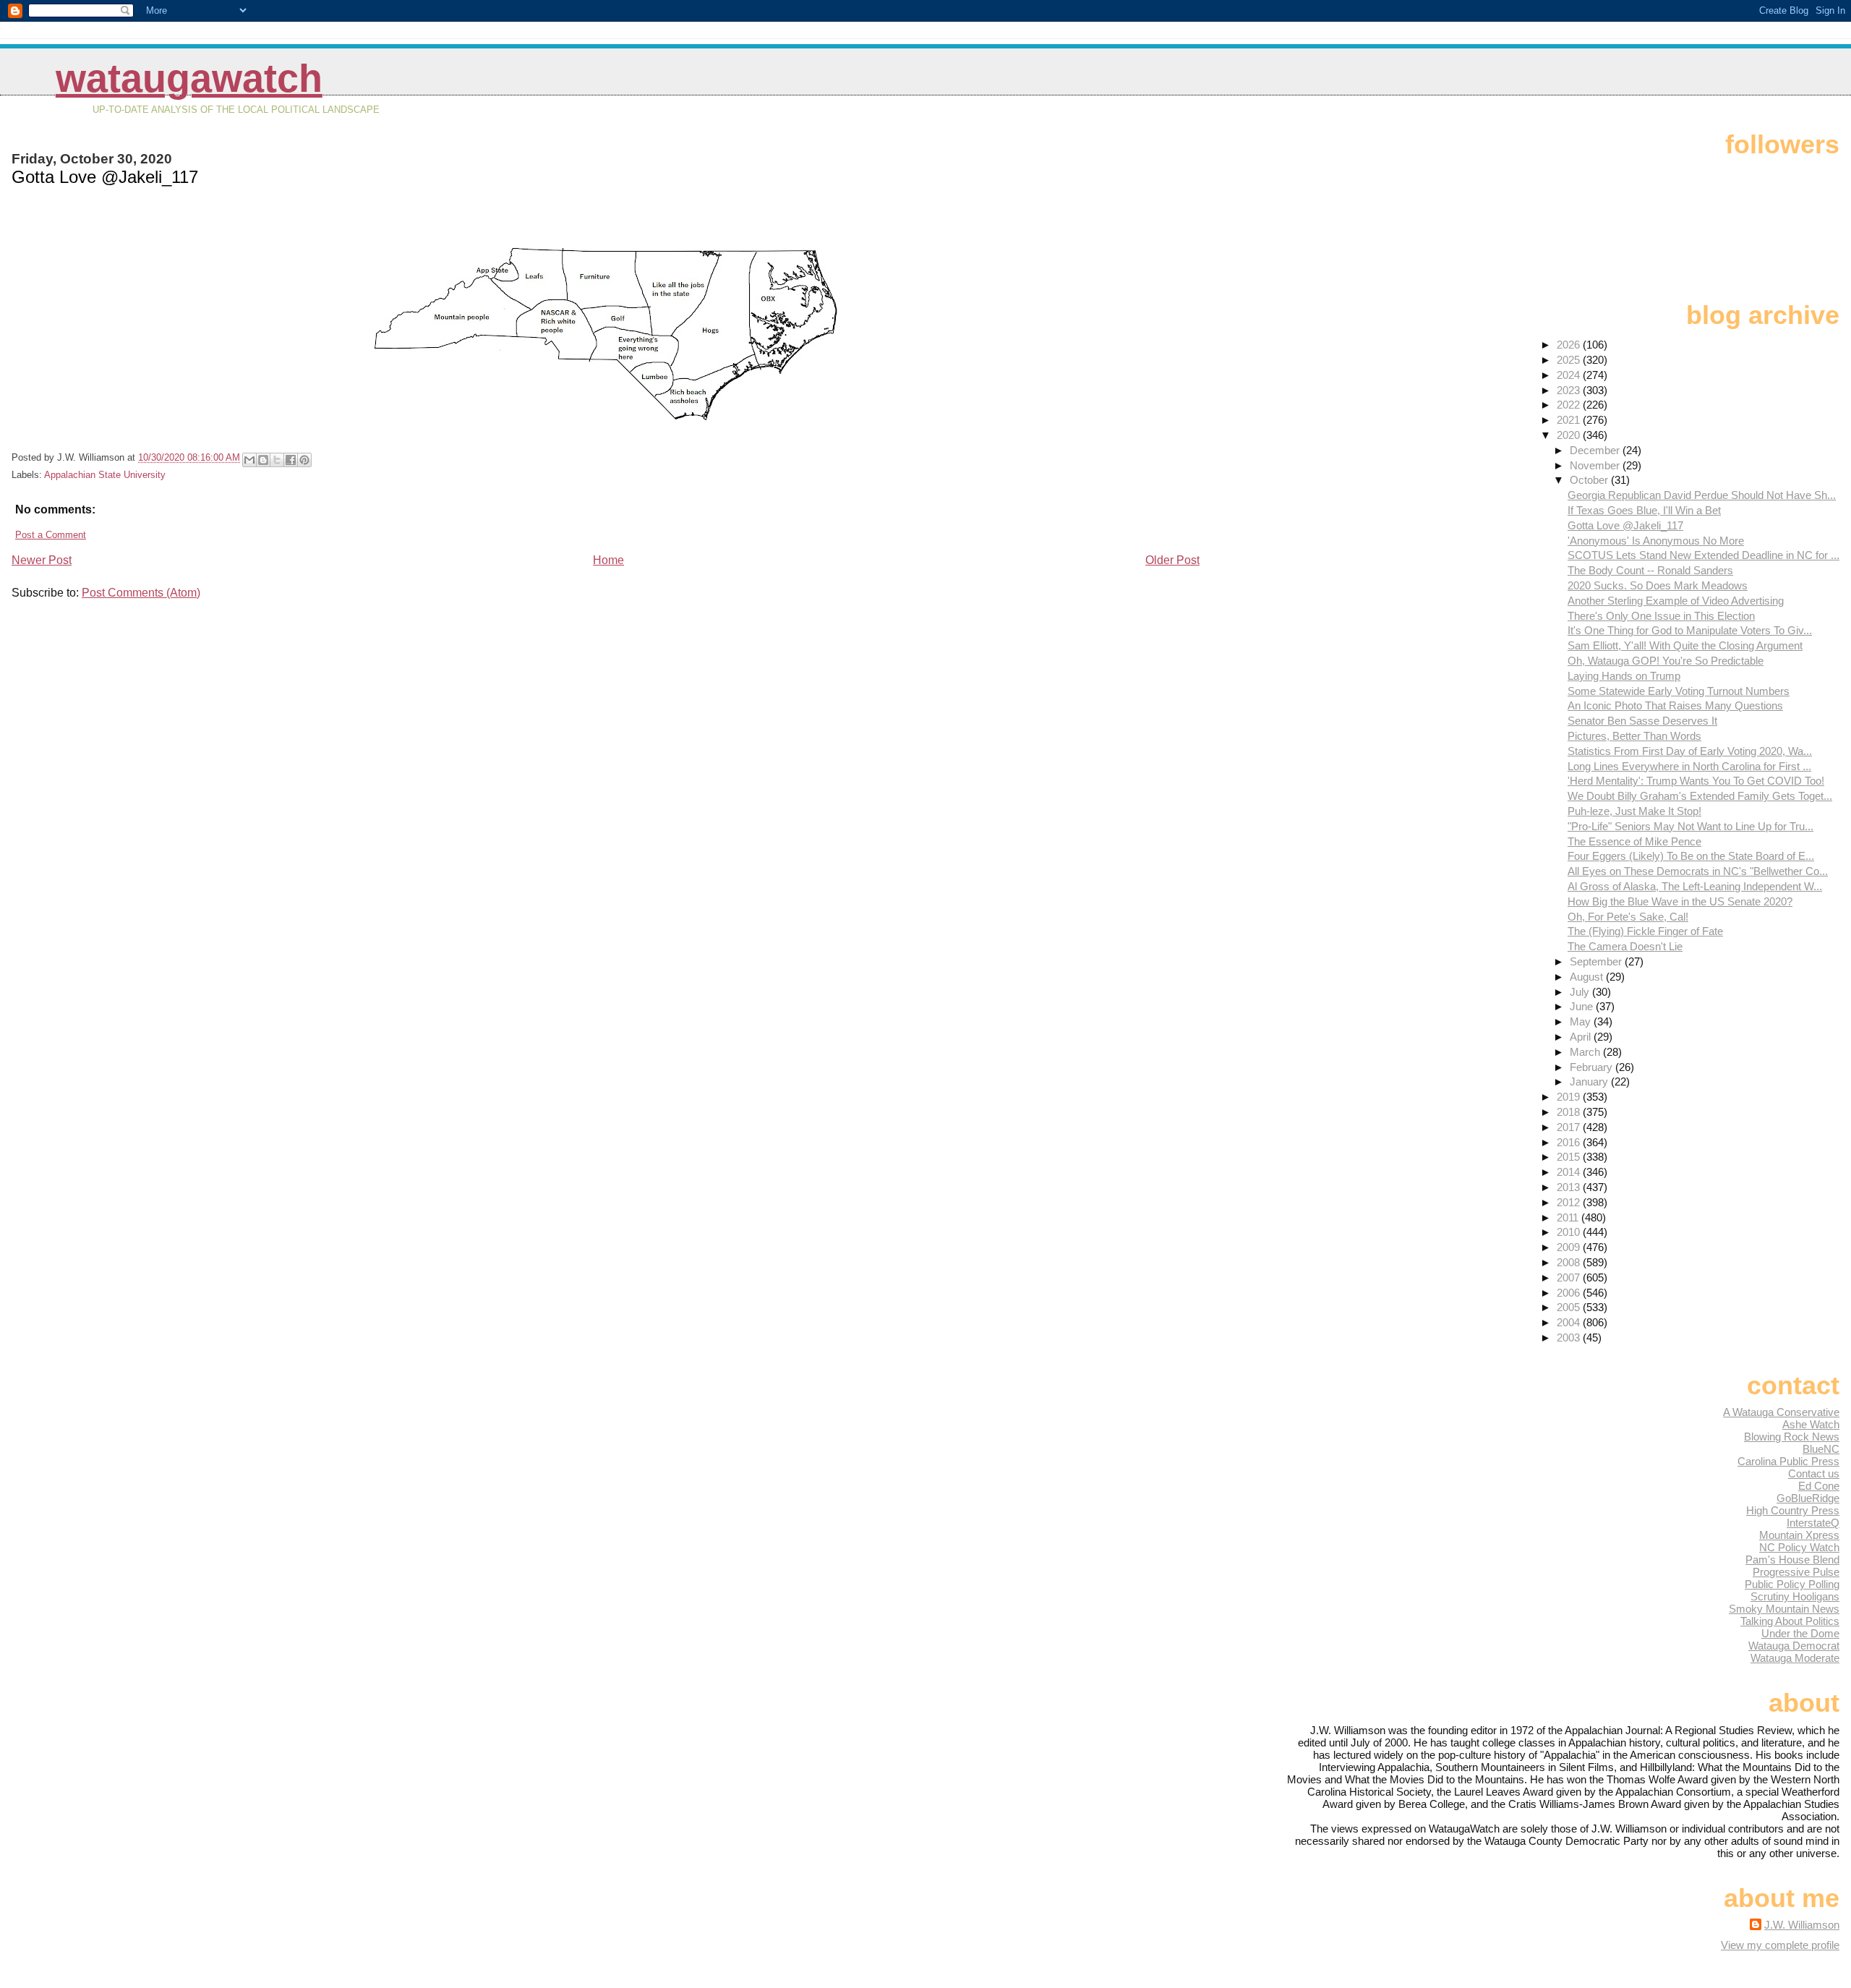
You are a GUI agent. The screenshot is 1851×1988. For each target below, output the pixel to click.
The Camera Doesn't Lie (1625, 946)
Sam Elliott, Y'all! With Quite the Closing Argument (1685, 645)
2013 (1570, 1187)
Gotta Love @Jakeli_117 (1625, 525)
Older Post (1172, 560)
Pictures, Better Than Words (1634, 736)
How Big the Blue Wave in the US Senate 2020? (1680, 901)
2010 (1570, 1232)
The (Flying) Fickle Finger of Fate (1645, 931)
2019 (1570, 1097)
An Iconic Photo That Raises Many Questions (1675, 705)
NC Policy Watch (1799, 1547)
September (1597, 961)
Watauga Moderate (1795, 1658)
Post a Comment (51, 535)
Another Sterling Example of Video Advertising (1676, 601)
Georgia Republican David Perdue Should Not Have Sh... (1702, 495)
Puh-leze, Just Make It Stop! (1634, 811)
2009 (1570, 1247)
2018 (1570, 1112)
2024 (1570, 375)
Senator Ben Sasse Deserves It (1642, 721)
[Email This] (249, 460)
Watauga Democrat (1794, 1646)
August (1588, 977)
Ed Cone (1819, 1486)
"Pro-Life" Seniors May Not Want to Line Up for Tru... (1690, 826)
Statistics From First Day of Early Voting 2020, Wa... (1690, 751)
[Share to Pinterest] (304, 460)
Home (608, 560)
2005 (1570, 1307)
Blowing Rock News (1792, 1437)
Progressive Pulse (1796, 1572)
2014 (1570, 1172)
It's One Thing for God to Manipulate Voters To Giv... (1690, 630)
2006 (1570, 1293)
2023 (1570, 390)
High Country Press (1793, 1510)
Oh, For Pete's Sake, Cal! (1628, 917)
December (1596, 450)
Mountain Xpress (1799, 1535)
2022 (1570, 405)
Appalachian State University (105, 475)
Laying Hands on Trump (1624, 676)
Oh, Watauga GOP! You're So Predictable (1666, 661)
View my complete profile (1780, 1945)
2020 (1570, 435)
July (1581, 992)
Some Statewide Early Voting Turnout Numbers (1679, 691)
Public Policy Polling (1792, 1584)
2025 (1570, 360)
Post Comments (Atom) (141, 593)
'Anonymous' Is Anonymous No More (1656, 541)
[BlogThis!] (263, 460)
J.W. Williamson (1802, 1925)
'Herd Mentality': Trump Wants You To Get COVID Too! (1696, 781)
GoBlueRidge (1808, 1498)
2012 (1570, 1202)
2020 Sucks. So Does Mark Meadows (1658, 585)
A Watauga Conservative (1781, 1412)
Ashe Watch (1811, 1424)
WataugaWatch (189, 78)
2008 (1570, 1262)
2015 (1570, 1157)
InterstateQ (1813, 1523)
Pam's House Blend (1792, 1560)
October (1590, 480)
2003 (1570, 1338)
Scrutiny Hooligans (1795, 1596)
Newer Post (42, 560)
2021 (1570, 420)
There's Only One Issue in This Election (1661, 616)
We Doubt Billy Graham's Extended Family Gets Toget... (1700, 796)
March (1586, 1052)
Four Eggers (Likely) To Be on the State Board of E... (1691, 856)
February (1593, 1067)
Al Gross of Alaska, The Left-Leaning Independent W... (1695, 886)
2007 (1570, 1277)
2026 (1570, 345)
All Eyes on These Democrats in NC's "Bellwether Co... (1698, 871)
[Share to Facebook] (291, 460)
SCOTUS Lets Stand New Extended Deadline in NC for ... (1703, 555)
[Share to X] (277, 460)
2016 (1570, 1142)
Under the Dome (1800, 1633)
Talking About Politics (1790, 1621)
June (1583, 1006)
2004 (1570, 1322)
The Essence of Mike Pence (1634, 841)
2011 (1569, 1217)
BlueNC (1821, 1449)
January (1590, 1082)
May (1582, 1021)
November (1596, 465)
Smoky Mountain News (1784, 1609)
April (1582, 1037)
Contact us (1814, 1473)
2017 (1570, 1127)
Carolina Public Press (1788, 1461)
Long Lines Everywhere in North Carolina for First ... (1689, 766)
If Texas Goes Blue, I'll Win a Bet (1644, 510)
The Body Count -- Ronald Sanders (1650, 570)
